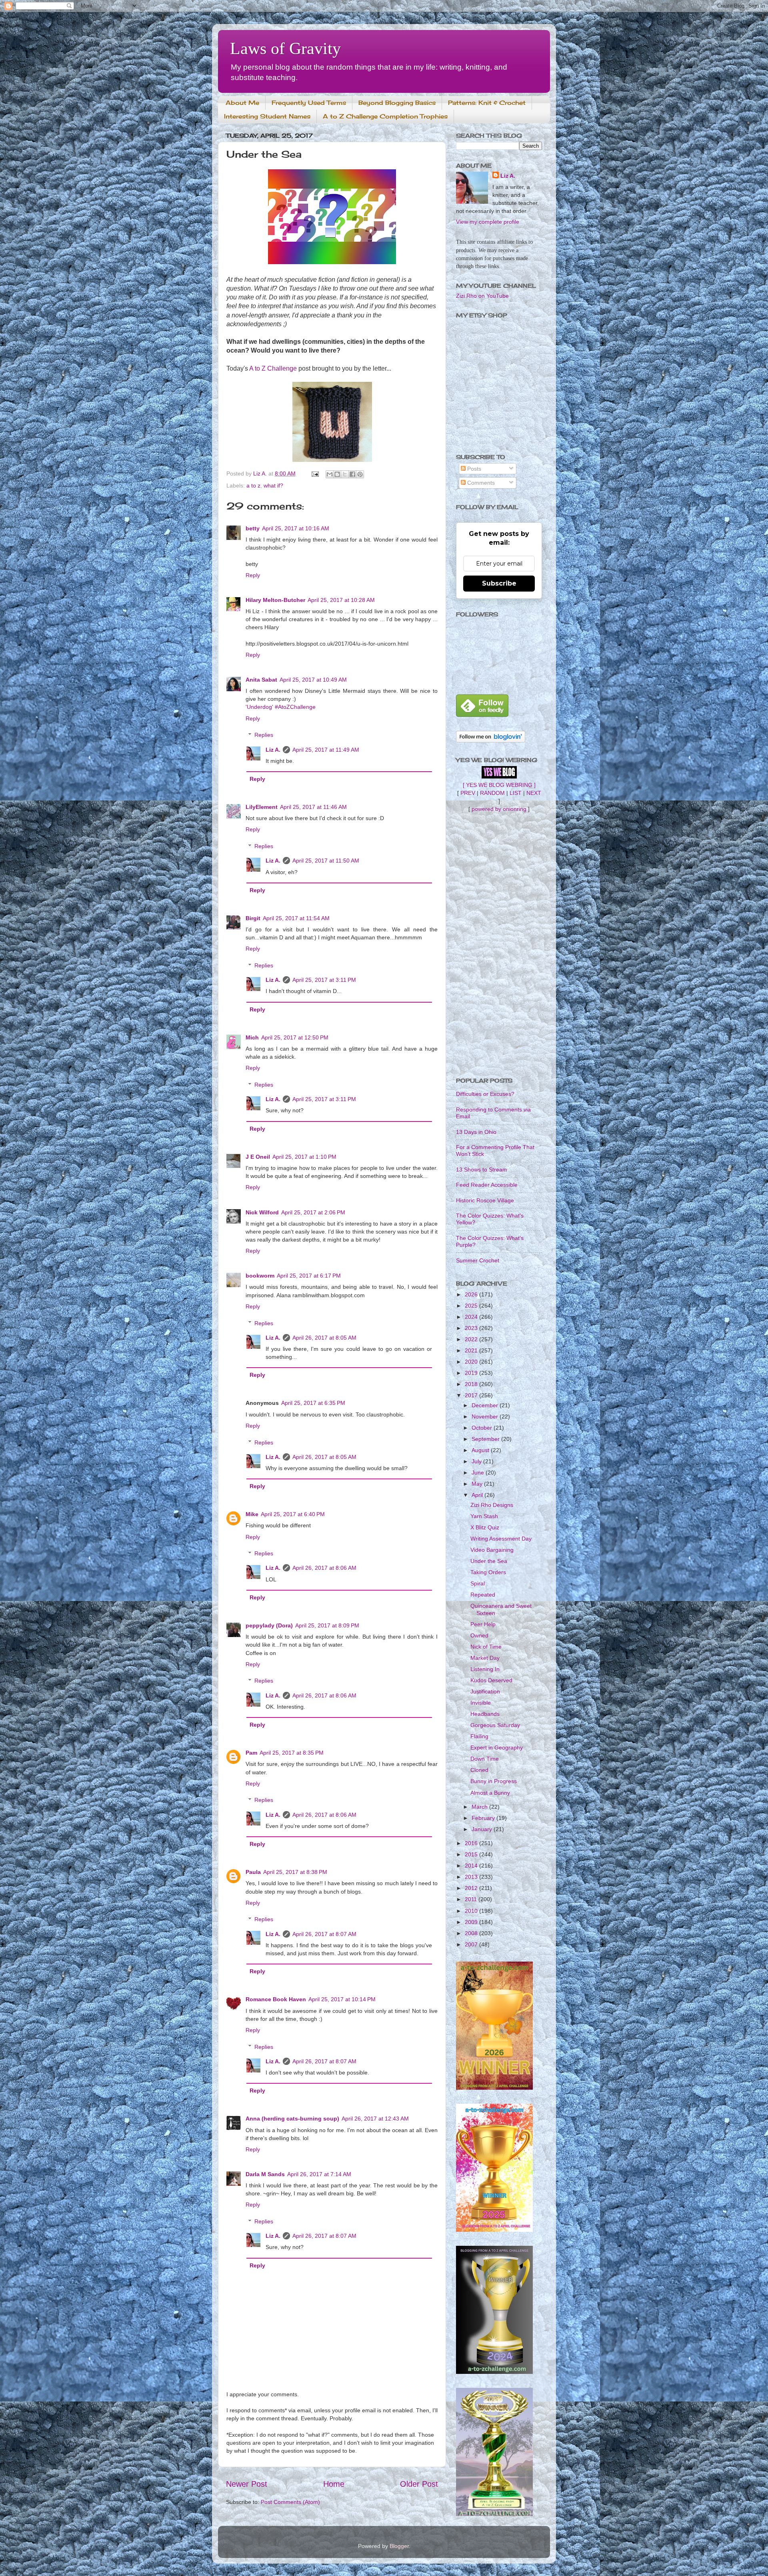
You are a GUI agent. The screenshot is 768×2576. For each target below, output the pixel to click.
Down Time (485, 1759)
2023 (472, 1328)
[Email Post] (315, 473)
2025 (472, 1306)
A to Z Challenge (273, 368)
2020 (472, 1362)
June (479, 1473)
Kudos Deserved (491, 1680)
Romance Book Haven (276, 1999)
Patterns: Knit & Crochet (487, 103)
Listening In (485, 1669)
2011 (472, 1899)
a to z (253, 486)
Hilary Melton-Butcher (275, 600)
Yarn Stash (484, 1516)
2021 (472, 1350)
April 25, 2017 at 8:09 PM (327, 1625)
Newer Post (247, 2484)
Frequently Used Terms (309, 103)
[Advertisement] (499, 945)
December (486, 1405)
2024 (472, 1317)
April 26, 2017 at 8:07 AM (324, 1934)
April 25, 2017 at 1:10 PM (304, 1157)
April (478, 1495)
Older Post (419, 2484)
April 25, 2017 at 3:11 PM (324, 980)
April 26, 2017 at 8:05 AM (324, 1338)
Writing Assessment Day (501, 1539)
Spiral (478, 1583)
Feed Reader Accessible (487, 1185)
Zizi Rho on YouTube (482, 296)
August (481, 1450)
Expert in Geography (497, 1747)
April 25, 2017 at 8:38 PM (295, 1872)
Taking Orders (488, 1572)
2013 (472, 1877)
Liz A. (273, 750)
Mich (252, 1037)
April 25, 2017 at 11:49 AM (326, 750)
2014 (472, 1866)
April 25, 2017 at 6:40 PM (293, 1514)
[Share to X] (345, 474)
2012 (472, 1888)
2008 (472, 1933)
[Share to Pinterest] (360, 474)
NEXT (534, 793)
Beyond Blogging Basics (397, 103)
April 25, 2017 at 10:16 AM (296, 528)
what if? (273, 486)
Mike (252, 1514)
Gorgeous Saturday (495, 1725)
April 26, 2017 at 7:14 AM (319, 2174)
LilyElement (262, 807)
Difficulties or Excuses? (485, 1094)
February (484, 1818)
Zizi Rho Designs (492, 1505)
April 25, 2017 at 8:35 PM (292, 1753)
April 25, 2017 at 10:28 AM (341, 600)
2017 (472, 1395)
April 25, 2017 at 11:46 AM (313, 807)
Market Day (485, 1658)
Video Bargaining (492, 1550)
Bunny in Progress (494, 1781)
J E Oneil (258, 1157)
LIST (516, 793)
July (477, 1461)
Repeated (483, 1595)
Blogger (399, 2546)
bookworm (260, 1276)
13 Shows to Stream (482, 1170)
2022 (472, 1339)
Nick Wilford (262, 1212)
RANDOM (492, 793)
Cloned (479, 1770)
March (480, 1807)
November (486, 1416)
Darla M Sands (265, 2174)
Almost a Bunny (490, 1793)
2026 (472, 1294)
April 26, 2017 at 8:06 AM (324, 1568)
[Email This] (330, 474)
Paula (253, 1872)
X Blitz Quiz (485, 1527)
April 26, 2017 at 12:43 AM (375, 2119)
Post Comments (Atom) (290, 2502)
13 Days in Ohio (476, 1132)
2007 (472, 1944)
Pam (251, 1753)
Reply (253, 575)
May (478, 1484)
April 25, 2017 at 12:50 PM (295, 1037)
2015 (472, 1854)
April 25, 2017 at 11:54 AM (296, 918)
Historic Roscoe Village (485, 1200)
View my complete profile (488, 222)
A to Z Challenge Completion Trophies (385, 116)
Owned (479, 1635)
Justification (485, 1691)
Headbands (485, 1714)
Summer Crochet (478, 1260)
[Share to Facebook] (352, 474)
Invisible (481, 1703)
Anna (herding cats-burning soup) (292, 2119)
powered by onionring (499, 809)
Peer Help (483, 1624)
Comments (480, 483)
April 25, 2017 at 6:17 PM (309, 1276)
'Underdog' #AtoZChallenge (281, 707)
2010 (472, 1911)
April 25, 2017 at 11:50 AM (326, 861)
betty (253, 528)
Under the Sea (489, 1561)
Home (334, 2484)
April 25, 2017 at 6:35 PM (313, 1403)
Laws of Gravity (285, 48)
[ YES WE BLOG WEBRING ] (499, 785)
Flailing (479, 1736)
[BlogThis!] (337, 474)
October (483, 1428)
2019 (472, 1373)
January (483, 1829)
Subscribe (499, 583)
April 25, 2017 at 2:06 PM (313, 1212)
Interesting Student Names (267, 116)
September (486, 1439)
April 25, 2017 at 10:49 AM (313, 680)
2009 (472, 1922)
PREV (468, 793)
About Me (242, 103)
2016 (472, 1843)
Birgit (253, 918)
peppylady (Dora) (269, 1625)
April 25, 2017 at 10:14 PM (342, 1999)
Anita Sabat (261, 680)
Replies (264, 735)
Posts (473, 469)
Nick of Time (486, 1647)
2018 (472, 1384)
